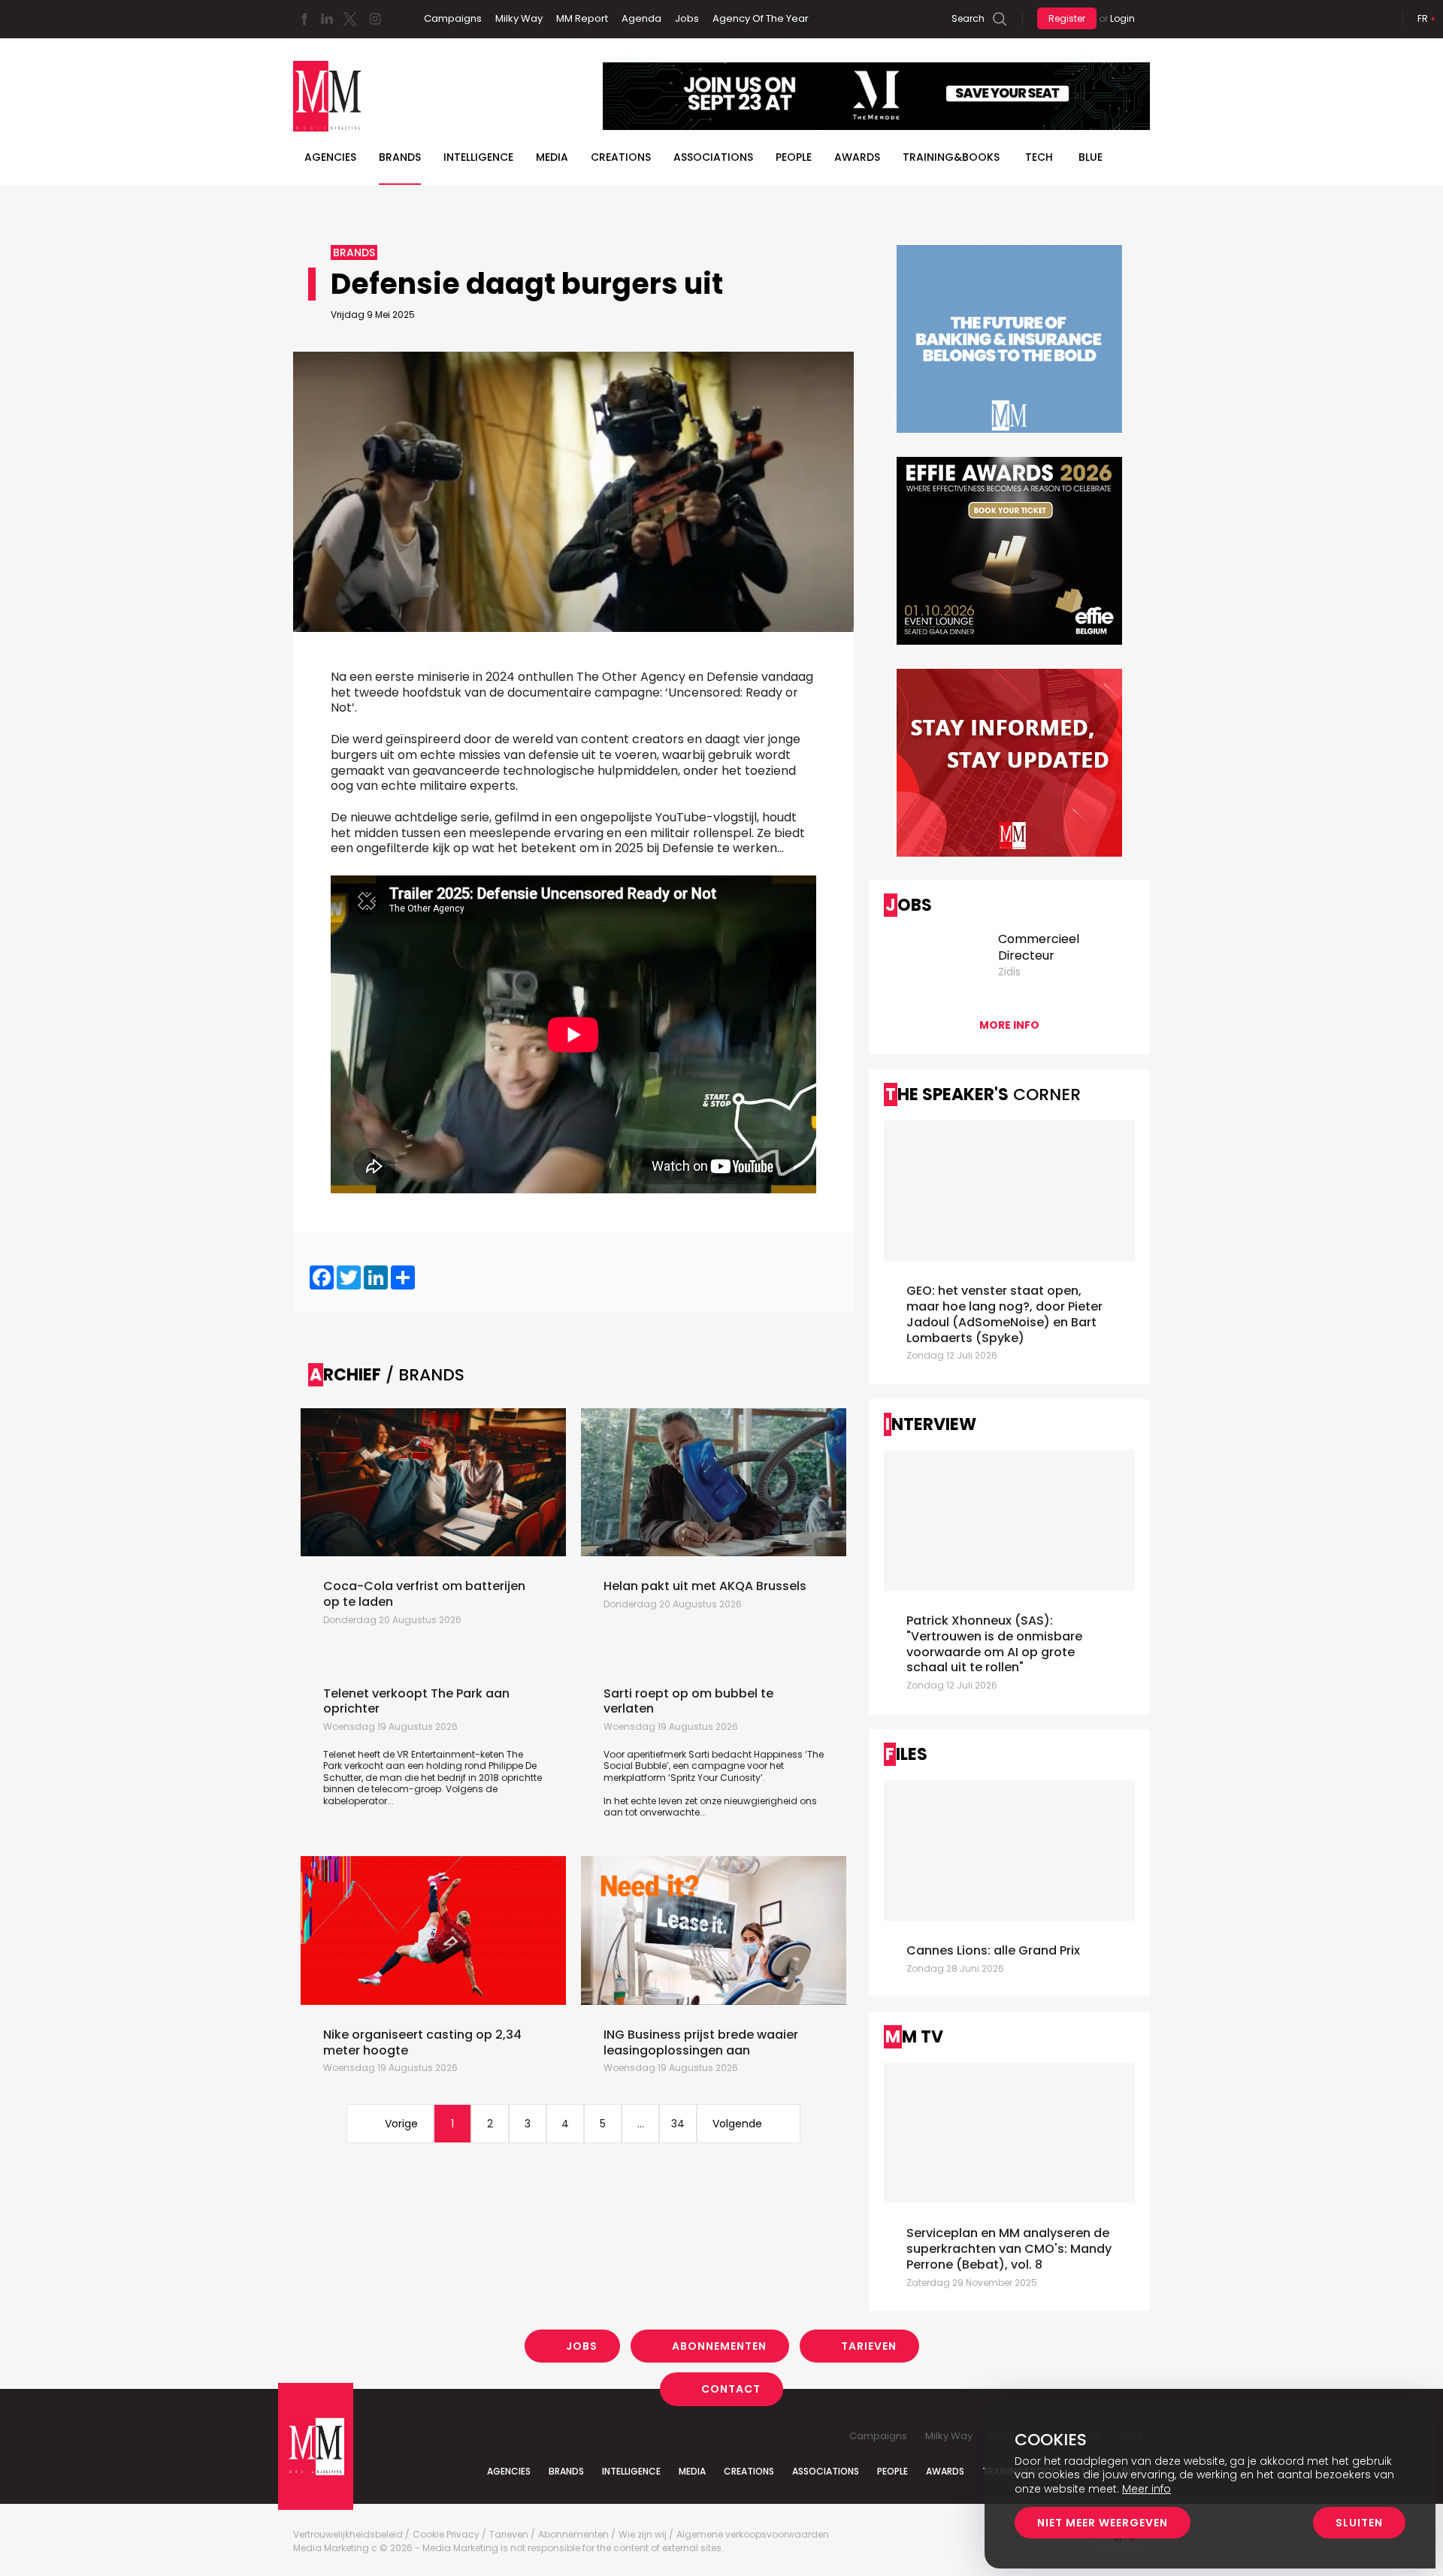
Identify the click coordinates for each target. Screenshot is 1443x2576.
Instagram (375, 19)
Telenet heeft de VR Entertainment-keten (415, 1754)
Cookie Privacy (446, 2535)
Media (552, 157)
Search (968, 18)
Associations (713, 157)
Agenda (641, 18)
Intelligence (478, 157)
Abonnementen (719, 2346)
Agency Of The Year (761, 18)
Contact (731, 2389)
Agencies (330, 157)
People (794, 157)
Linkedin (327, 19)
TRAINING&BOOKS (951, 157)
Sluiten (1359, 2523)
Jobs (687, 18)
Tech (1039, 157)
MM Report (582, 18)
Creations (621, 157)
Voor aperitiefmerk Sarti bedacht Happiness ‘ (705, 1754)
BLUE (1091, 157)
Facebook (304, 19)
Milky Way (519, 18)
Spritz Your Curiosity (715, 1778)
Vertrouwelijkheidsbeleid (348, 2535)
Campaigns (453, 18)
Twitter (349, 19)
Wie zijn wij (643, 2535)
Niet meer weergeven (1103, 2523)
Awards (857, 157)
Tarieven (869, 2346)
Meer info (1147, 2489)
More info (1009, 1025)
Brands (400, 157)
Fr (1423, 18)
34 (678, 2124)
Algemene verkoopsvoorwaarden (753, 2535)
